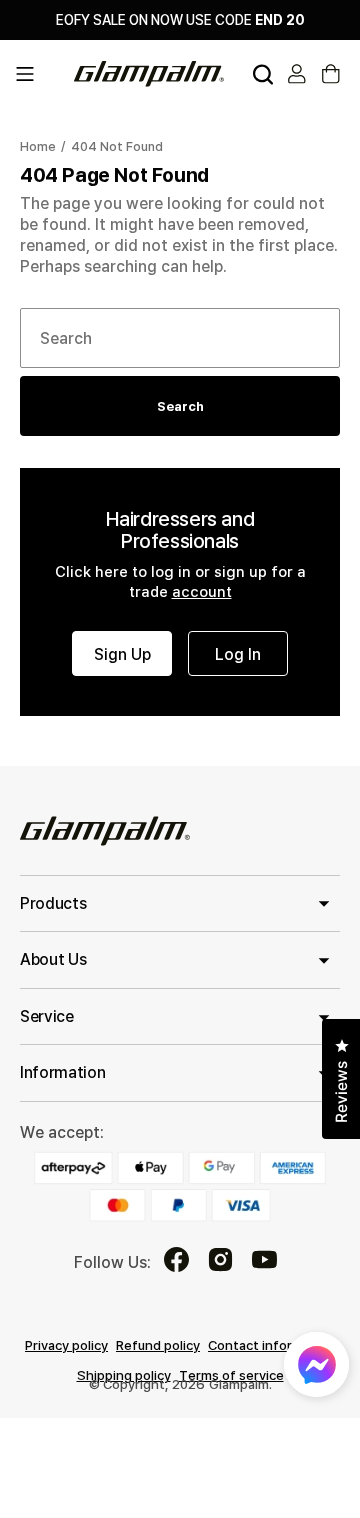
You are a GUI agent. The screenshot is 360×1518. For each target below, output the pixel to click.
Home (38, 146)
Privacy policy (66, 1345)
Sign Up (122, 654)
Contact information (271, 1345)
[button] (38, 74)
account (202, 591)
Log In (238, 654)
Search (180, 406)
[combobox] (180, 338)
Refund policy (158, 1345)
